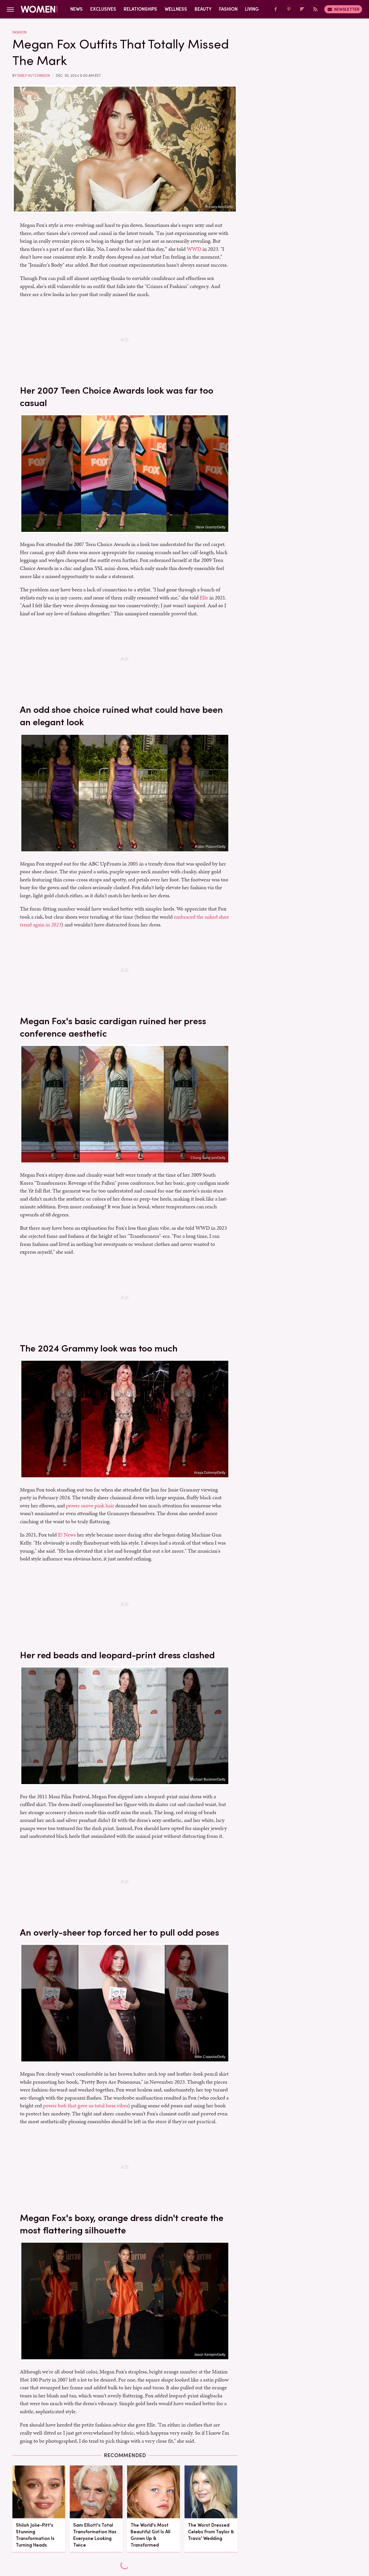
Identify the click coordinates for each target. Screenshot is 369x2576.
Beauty (203, 9)
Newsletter (347, 9)
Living (252, 9)
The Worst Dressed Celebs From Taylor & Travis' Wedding (211, 2532)
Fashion (228, 9)
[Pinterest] (289, 9)
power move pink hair (90, 1505)
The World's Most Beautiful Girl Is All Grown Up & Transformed (150, 2535)
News (77, 9)
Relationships (140, 9)
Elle (204, 598)
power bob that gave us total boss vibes (85, 2105)
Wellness (176, 9)
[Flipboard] (302, 9)
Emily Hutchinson (34, 76)
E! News (67, 1535)
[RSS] (315, 9)
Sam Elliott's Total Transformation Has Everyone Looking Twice (95, 2535)
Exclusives (103, 9)
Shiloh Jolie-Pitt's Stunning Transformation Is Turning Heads (35, 2535)
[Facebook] (276, 9)
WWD (194, 249)
